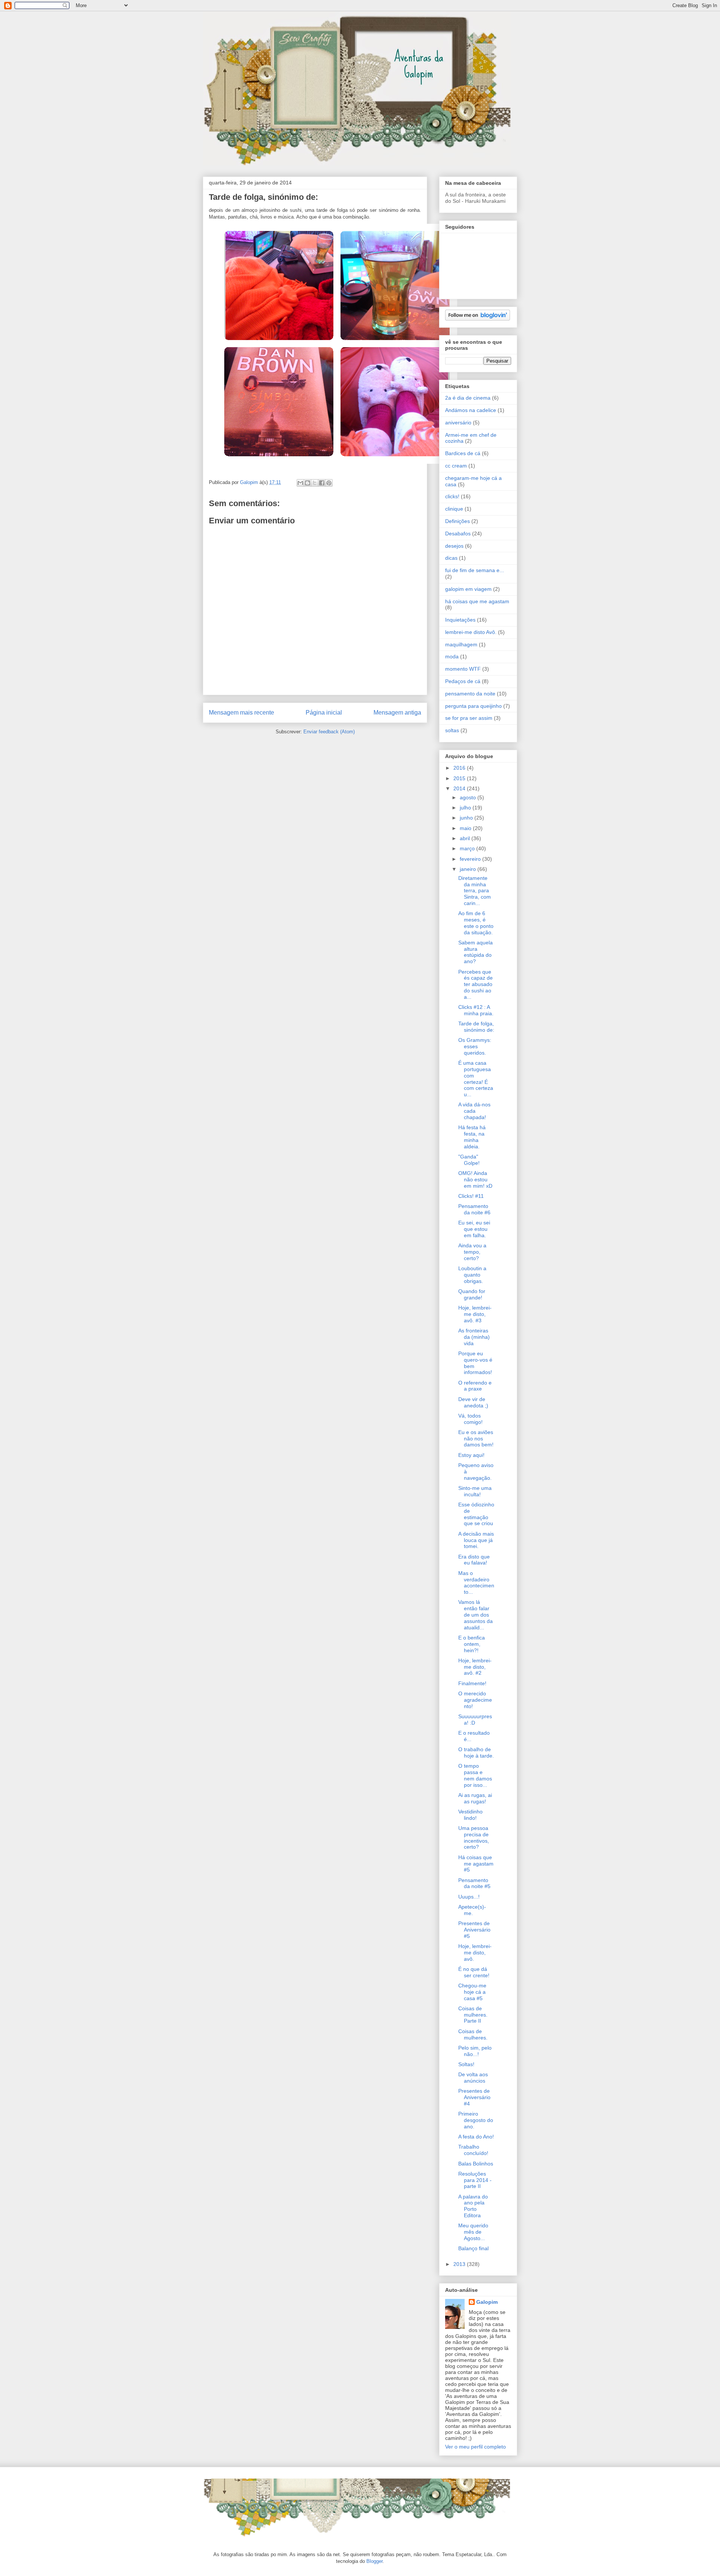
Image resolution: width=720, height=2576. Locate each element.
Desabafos (458, 533)
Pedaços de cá (463, 681)
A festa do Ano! (476, 2137)
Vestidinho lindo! (470, 1815)
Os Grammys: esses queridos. (475, 1046)
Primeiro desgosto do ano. (476, 2120)
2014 (460, 788)
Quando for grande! (472, 1294)
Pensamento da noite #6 (474, 1209)
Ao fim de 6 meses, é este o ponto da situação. (476, 923)
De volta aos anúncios (473, 2078)
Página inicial (324, 713)
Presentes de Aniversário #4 (474, 2097)
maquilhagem (461, 644)
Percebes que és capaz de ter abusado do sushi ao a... (475, 984)
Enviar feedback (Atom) (329, 732)
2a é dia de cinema (468, 398)
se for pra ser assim (469, 718)
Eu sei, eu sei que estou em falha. (474, 1229)
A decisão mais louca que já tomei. (476, 1540)
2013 (460, 2264)
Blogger (374, 2561)
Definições (457, 521)
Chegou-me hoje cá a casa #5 (472, 1992)
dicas (451, 558)
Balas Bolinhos (476, 2164)
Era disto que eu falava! (474, 1560)
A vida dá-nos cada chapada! (474, 1111)
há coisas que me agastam (477, 601)
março (468, 848)
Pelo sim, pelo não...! (475, 2051)
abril (466, 838)
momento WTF (463, 669)
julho (466, 808)
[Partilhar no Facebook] (322, 483)
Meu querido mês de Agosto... (473, 2232)
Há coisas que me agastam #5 (476, 1864)
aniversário (458, 423)
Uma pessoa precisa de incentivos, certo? (474, 1837)
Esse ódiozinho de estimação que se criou (476, 1514)
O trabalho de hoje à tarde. (476, 1753)
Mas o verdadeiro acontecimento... (476, 1582)
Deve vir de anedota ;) (473, 1402)
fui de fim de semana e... (475, 570)
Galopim (487, 2302)
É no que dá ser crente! (474, 1972)
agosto (469, 797)
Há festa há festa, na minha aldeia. (472, 1137)
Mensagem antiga (397, 713)
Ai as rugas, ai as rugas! (475, 1798)
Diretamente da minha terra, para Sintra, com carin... (475, 891)
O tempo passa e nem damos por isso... (475, 1775)
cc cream (456, 466)
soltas (452, 730)
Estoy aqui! (471, 1455)
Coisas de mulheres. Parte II (473, 2015)
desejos (454, 546)
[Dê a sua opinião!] (307, 483)
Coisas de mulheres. (473, 2034)
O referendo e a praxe (475, 1386)
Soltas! (466, 2064)
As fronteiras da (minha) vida (474, 1337)
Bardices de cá (463, 453)
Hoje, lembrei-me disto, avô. (475, 1953)
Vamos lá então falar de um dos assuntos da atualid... (475, 1615)
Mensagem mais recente (241, 713)
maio (466, 828)
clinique (454, 509)
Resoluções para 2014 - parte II (475, 2180)
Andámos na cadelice (471, 410)
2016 (460, 768)
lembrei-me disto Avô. (471, 632)
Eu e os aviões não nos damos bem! (476, 1439)
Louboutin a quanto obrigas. (472, 1275)
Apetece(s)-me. (472, 1910)
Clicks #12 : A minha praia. (476, 1010)
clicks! (452, 496)
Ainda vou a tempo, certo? (472, 1252)
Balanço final (473, 2248)
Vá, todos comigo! (470, 1419)
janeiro (469, 869)
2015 (460, 778)
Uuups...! (469, 1897)
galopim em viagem (468, 589)
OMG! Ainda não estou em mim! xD (475, 1179)
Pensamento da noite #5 (474, 1883)
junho (467, 818)
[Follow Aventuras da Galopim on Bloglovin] (478, 319)
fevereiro (471, 859)
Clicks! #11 (471, 1196)
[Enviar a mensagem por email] (300, 483)
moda (452, 656)
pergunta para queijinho (473, 706)
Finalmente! (472, 1683)
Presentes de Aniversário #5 (474, 1930)
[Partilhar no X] (315, 483)
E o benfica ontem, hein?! (472, 1644)
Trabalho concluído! (473, 2150)
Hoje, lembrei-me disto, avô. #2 (475, 1667)
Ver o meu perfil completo (475, 2447)
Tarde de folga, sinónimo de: (476, 1027)
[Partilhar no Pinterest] (329, 483)
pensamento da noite (470, 694)
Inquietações (460, 620)
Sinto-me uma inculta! (475, 1491)
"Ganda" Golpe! (469, 1160)
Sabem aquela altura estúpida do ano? (475, 952)
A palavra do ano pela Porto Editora (473, 2206)
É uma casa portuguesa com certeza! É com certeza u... (476, 1079)
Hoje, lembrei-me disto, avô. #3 (475, 1314)
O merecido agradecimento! (475, 1700)
